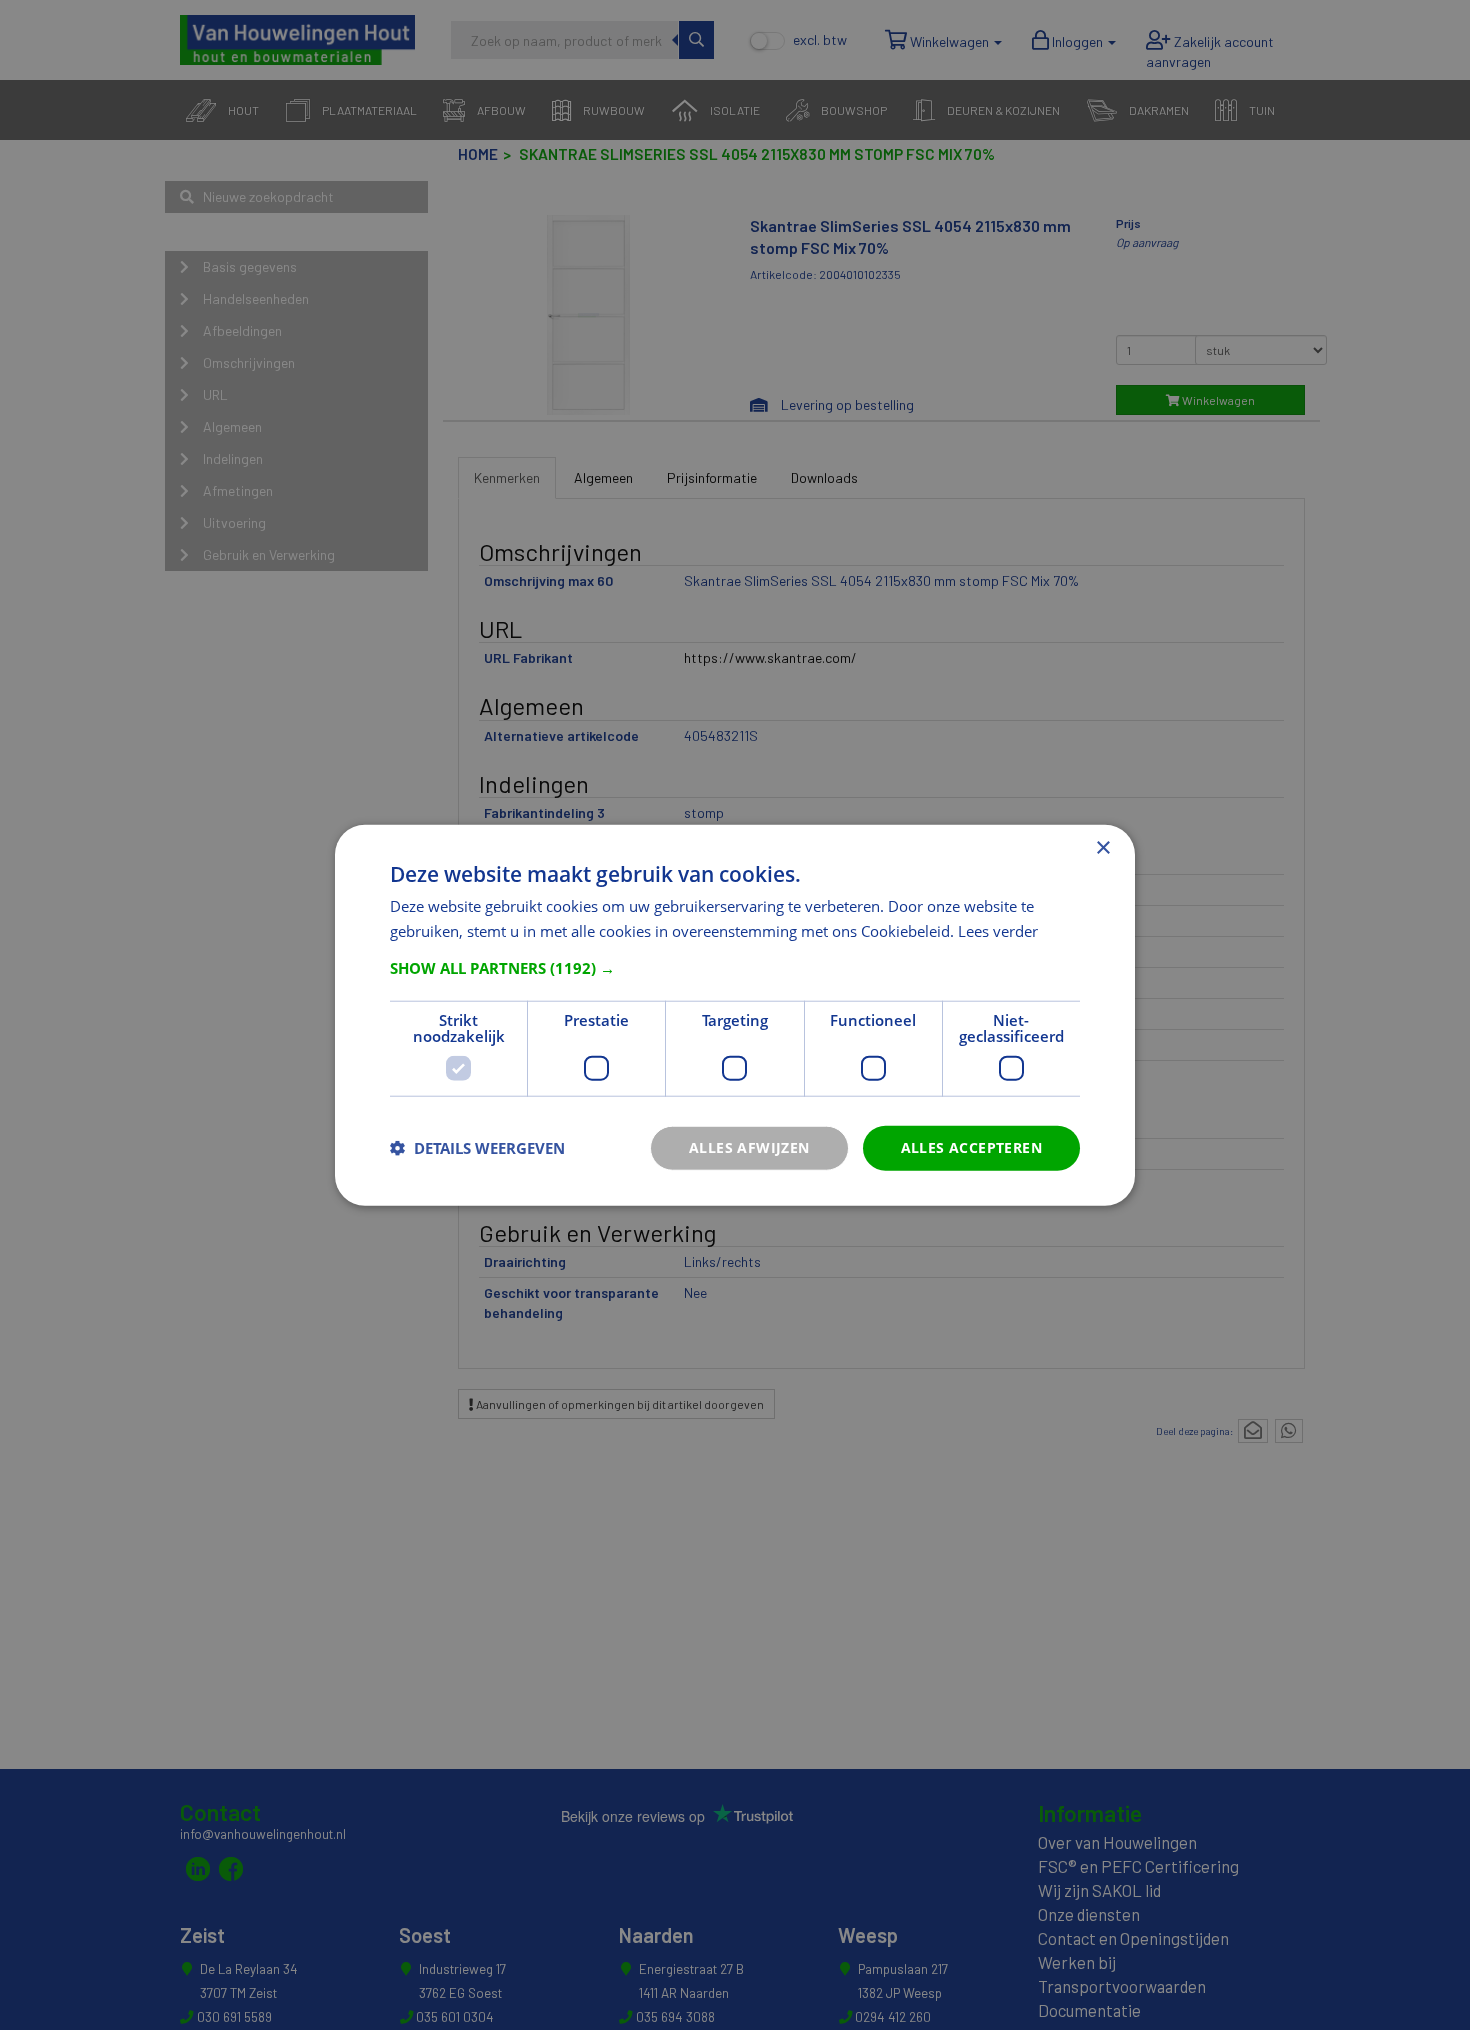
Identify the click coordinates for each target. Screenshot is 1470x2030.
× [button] (1102, 848)
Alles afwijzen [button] (749, 1147)
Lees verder (998, 931)
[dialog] (735, 1015)
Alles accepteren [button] (971, 1147)
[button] (735, 968)
